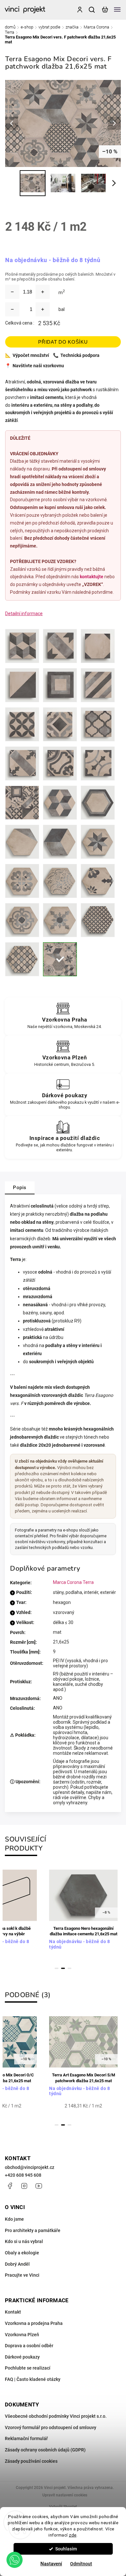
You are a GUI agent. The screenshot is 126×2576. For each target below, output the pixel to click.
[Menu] (117, 10)
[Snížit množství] (12, 292)
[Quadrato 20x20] (60, 685)
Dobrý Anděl (17, 2264)
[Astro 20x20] (22, 724)
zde (73, 2535)
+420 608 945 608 (23, 2175)
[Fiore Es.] (22, 920)
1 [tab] (57, 1968)
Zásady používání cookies (31, 2461)
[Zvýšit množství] (43, 292)
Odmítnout (81, 2564)
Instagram (24, 2186)
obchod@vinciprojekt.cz (30, 2167)
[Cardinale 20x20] (22, 763)
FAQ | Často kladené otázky (33, 2379)
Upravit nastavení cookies (65, 2495)
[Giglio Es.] (22, 881)
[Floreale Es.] (60, 881)
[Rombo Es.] (60, 842)
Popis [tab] (20, 1188)
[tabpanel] (83, 1913)
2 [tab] (63, 1968)
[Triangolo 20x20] (22, 685)
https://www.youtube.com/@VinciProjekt (39, 2186)
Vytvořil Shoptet (63, 2507)
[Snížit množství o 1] (12, 309)
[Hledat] (92, 10)
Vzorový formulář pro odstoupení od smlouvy (51, 2427)
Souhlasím (66, 2549)
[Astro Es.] (98, 920)
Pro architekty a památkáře (33, 2230)
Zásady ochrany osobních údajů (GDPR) (45, 2450)
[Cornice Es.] (98, 803)
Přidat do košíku (63, 342)
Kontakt (13, 2312)
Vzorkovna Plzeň (22, 2335)
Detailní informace (24, 614)
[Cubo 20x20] (22, 646)
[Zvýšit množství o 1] (43, 309)
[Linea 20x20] (98, 685)
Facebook (10, 2186)
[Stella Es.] (98, 842)
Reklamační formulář (26, 2438)
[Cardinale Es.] (60, 920)
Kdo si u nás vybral (24, 2241)
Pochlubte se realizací (28, 2368)
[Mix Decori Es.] (60, 959)
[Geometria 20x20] (60, 724)
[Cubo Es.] (60, 803)
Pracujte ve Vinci (22, 2275)
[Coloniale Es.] (22, 959)
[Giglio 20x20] (60, 763)
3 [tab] (69, 1968)
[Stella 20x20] (60, 646)
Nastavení (51, 2564)
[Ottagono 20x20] (98, 646)
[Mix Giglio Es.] (98, 881)
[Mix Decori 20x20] (22, 803)
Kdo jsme (14, 2219)
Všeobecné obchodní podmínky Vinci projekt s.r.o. (56, 2416)
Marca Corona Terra (73, 1582)
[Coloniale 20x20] (98, 724)
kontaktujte (92, 577)
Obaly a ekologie (22, 2253)
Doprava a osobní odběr (29, 2346)
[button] (15, 2560)
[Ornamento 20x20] (98, 763)
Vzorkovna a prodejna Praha (34, 2323)
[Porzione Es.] (22, 842)
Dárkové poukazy (22, 2357)
